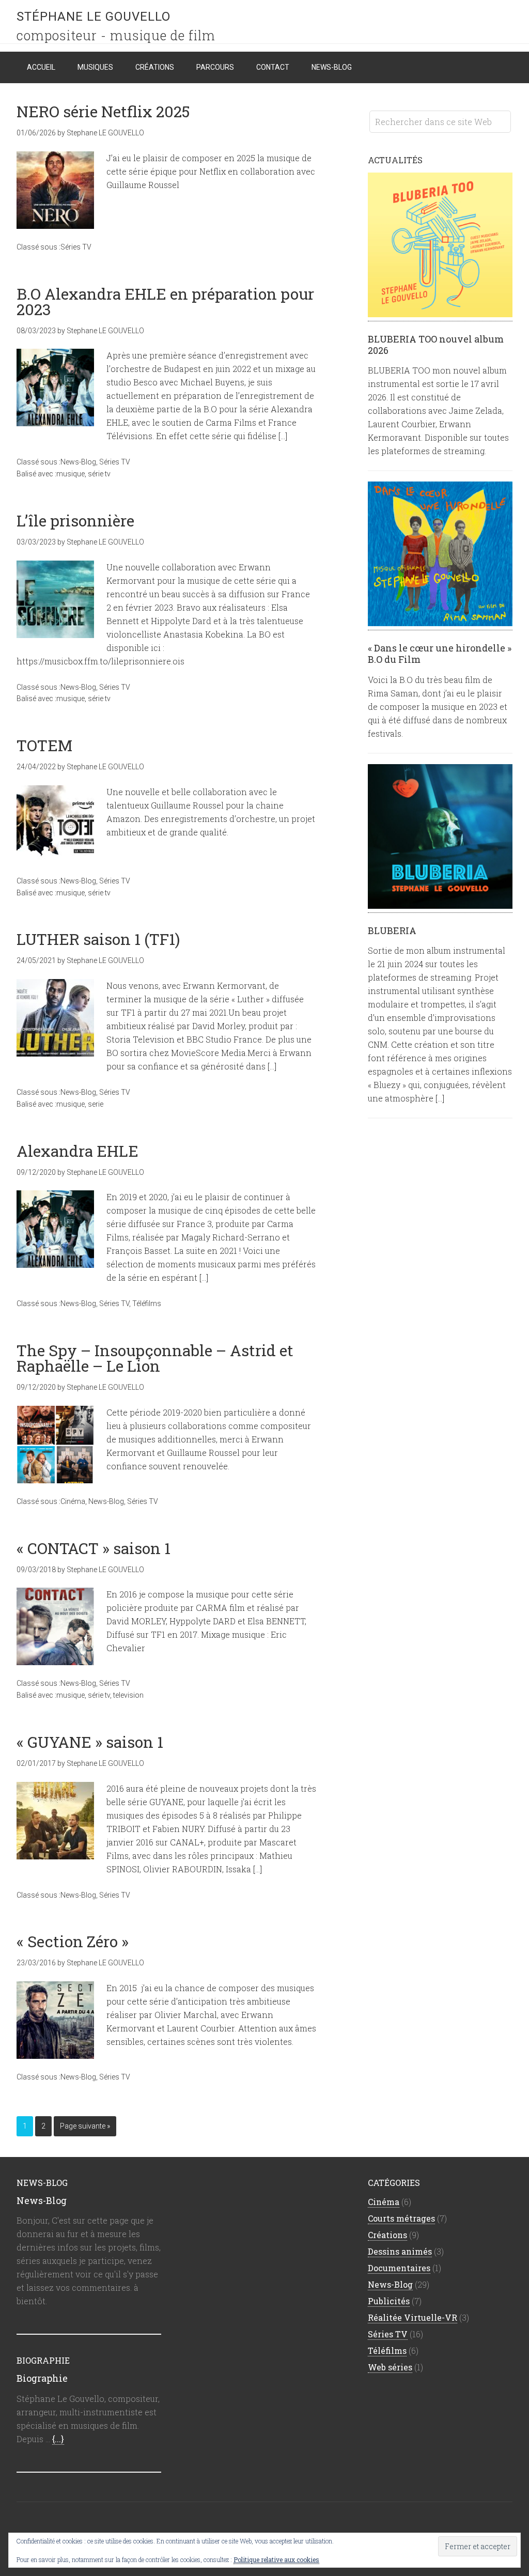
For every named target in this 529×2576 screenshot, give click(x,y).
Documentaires (399, 2268)
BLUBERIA (392, 930)
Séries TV (76, 247)
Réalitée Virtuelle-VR (413, 2317)
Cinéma (73, 1501)
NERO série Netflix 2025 (103, 111)
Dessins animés (400, 2251)
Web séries (390, 2367)
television (128, 1695)
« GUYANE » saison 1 (90, 1742)
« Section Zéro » (73, 1941)
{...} (58, 2439)
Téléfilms (147, 1303)
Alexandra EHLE (77, 1151)
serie (96, 1104)
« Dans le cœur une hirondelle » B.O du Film (440, 654)
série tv (99, 474)
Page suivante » (85, 2126)
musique (71, 474)
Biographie (42, 2378)
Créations (387, 2235)
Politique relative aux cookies (276, 2559)
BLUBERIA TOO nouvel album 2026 (436, 345)
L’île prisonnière (75, 521)
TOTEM (44, 745)
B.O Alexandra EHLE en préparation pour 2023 (165, 301)
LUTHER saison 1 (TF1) (98, 939)
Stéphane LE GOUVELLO (94, 17)
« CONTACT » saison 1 (94, 1548)
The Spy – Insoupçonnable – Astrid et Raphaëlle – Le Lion (155, 1358)
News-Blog (78, 462)
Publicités (389, 2301)
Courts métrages (401, 2218)
